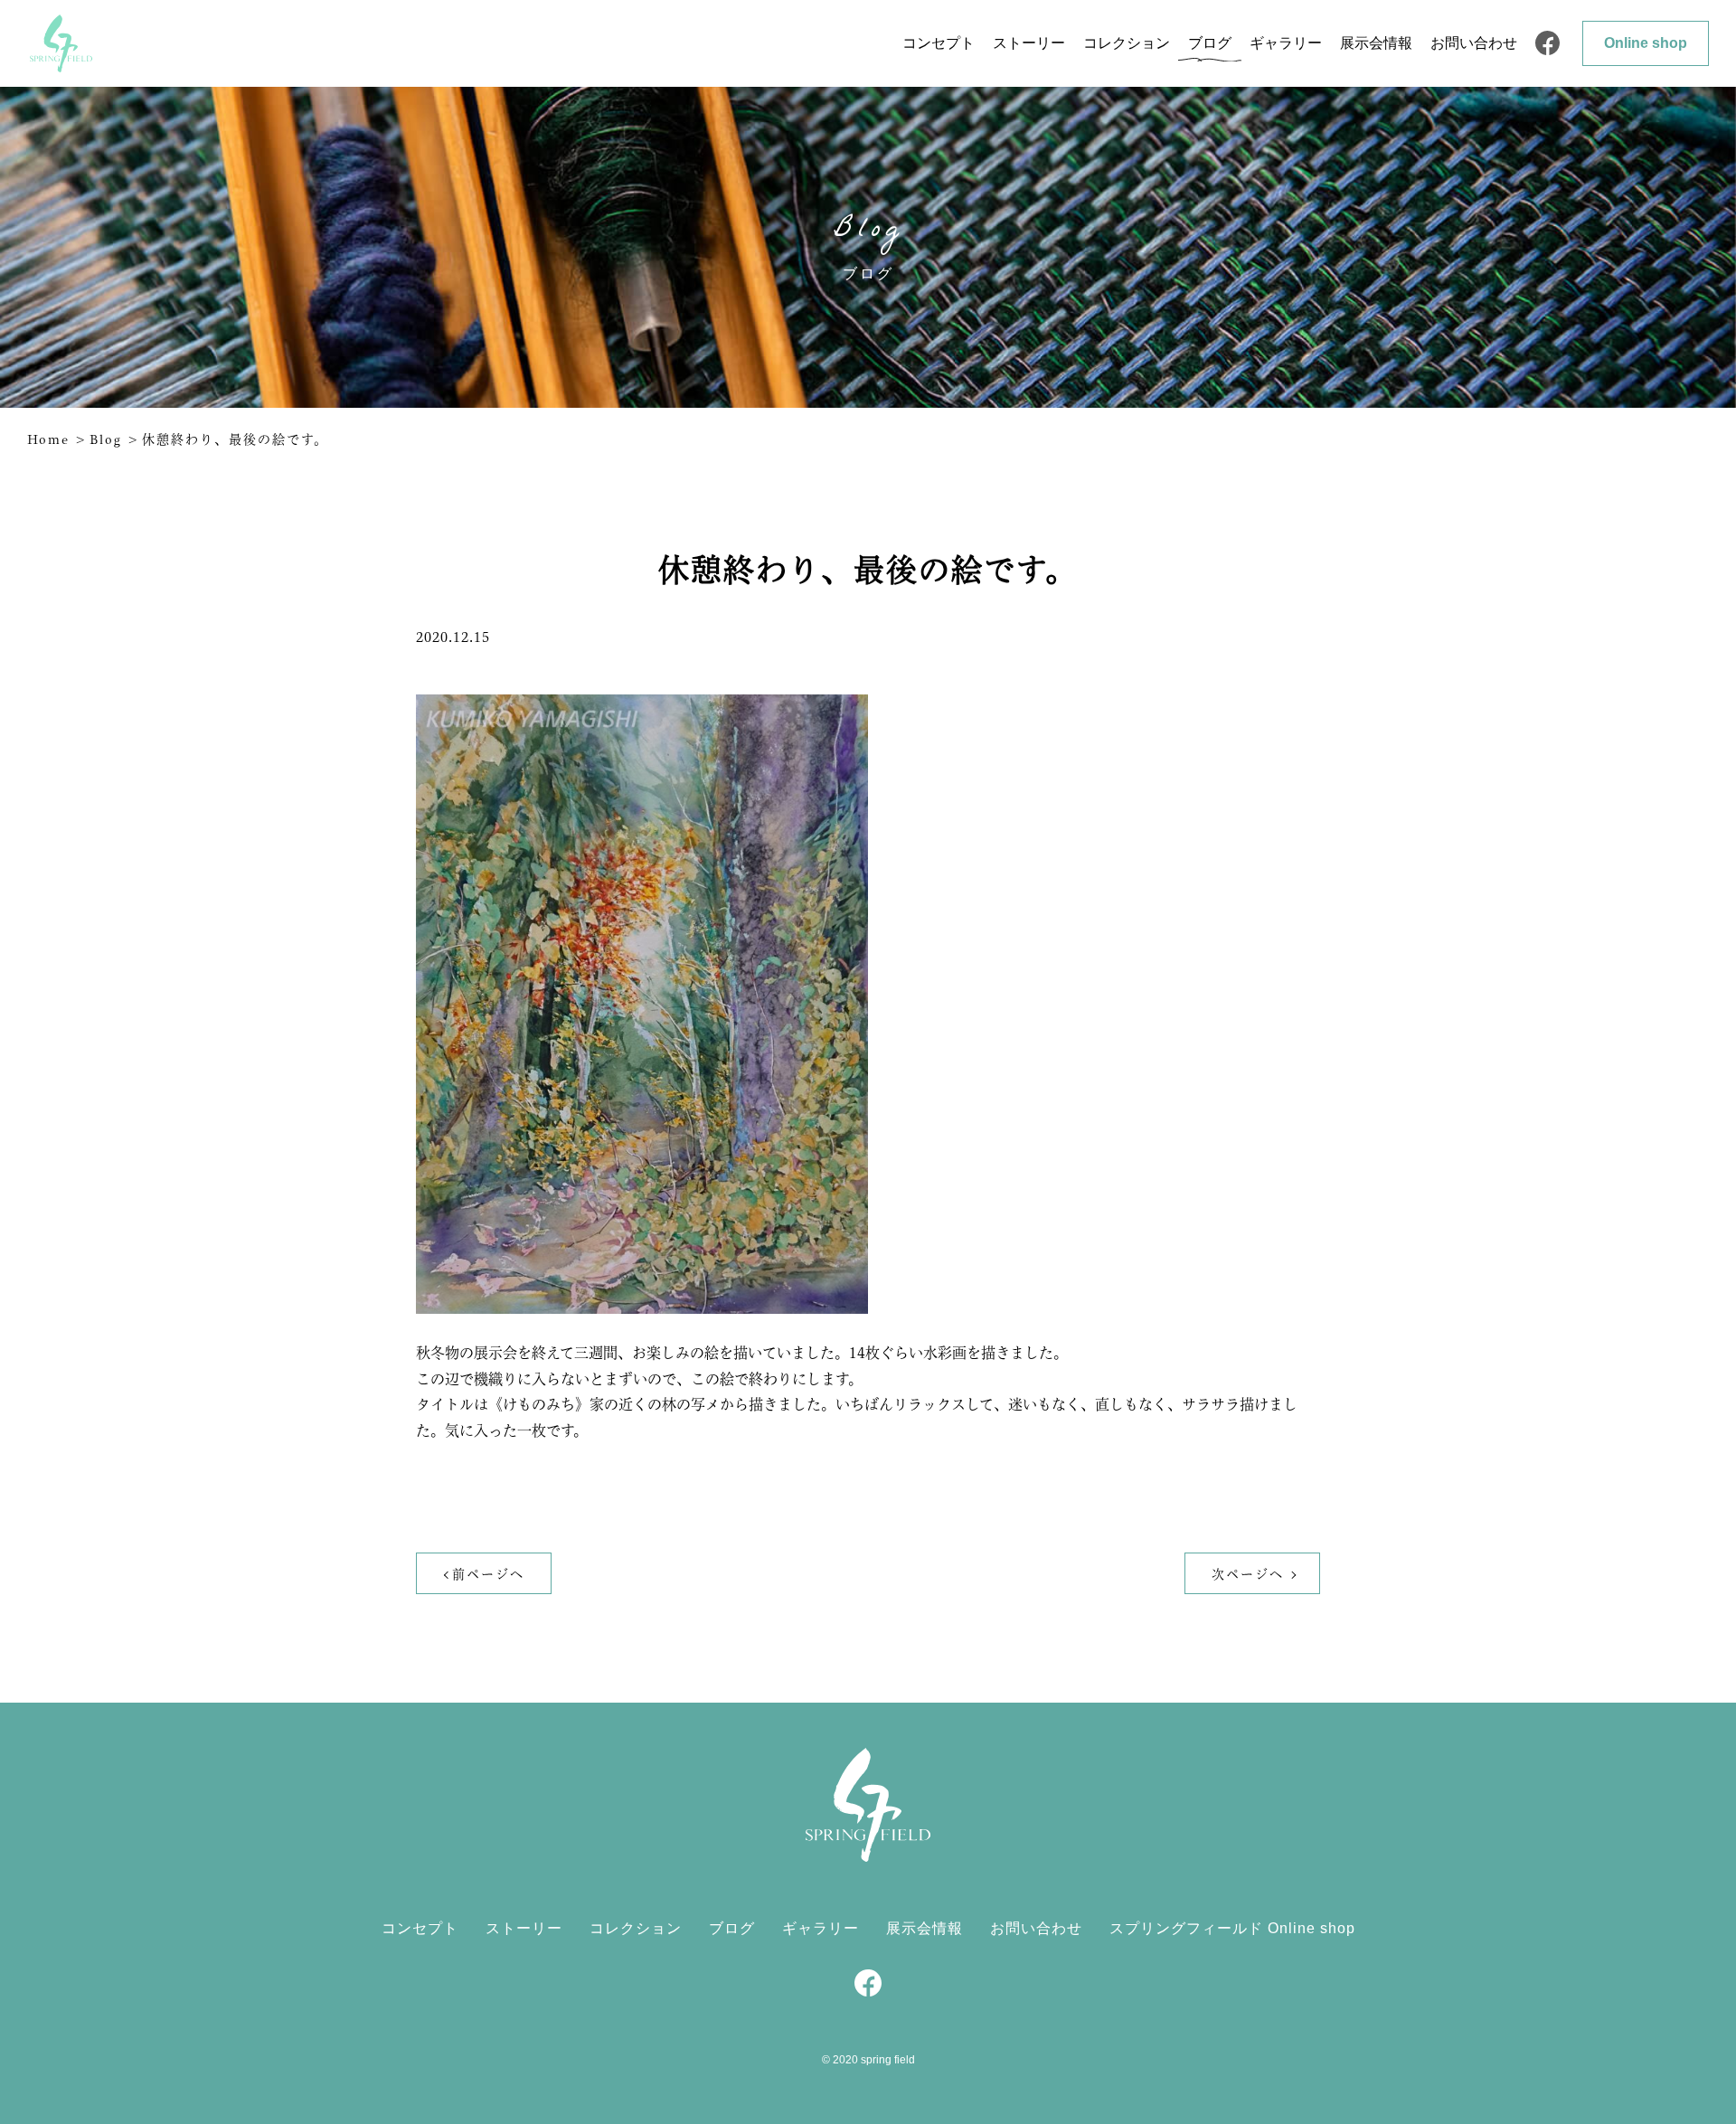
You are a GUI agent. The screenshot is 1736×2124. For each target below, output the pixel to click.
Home (48, 439)
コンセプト (939, 43)
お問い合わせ (1474, 43)
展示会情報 (1376, 43)
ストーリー (1029, 43)
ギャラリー (1286, 43)
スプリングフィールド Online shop (1232, 1928)
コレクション (1127, 43)
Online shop (1646, 43)
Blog (106, 439)
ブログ (1210, 43)
